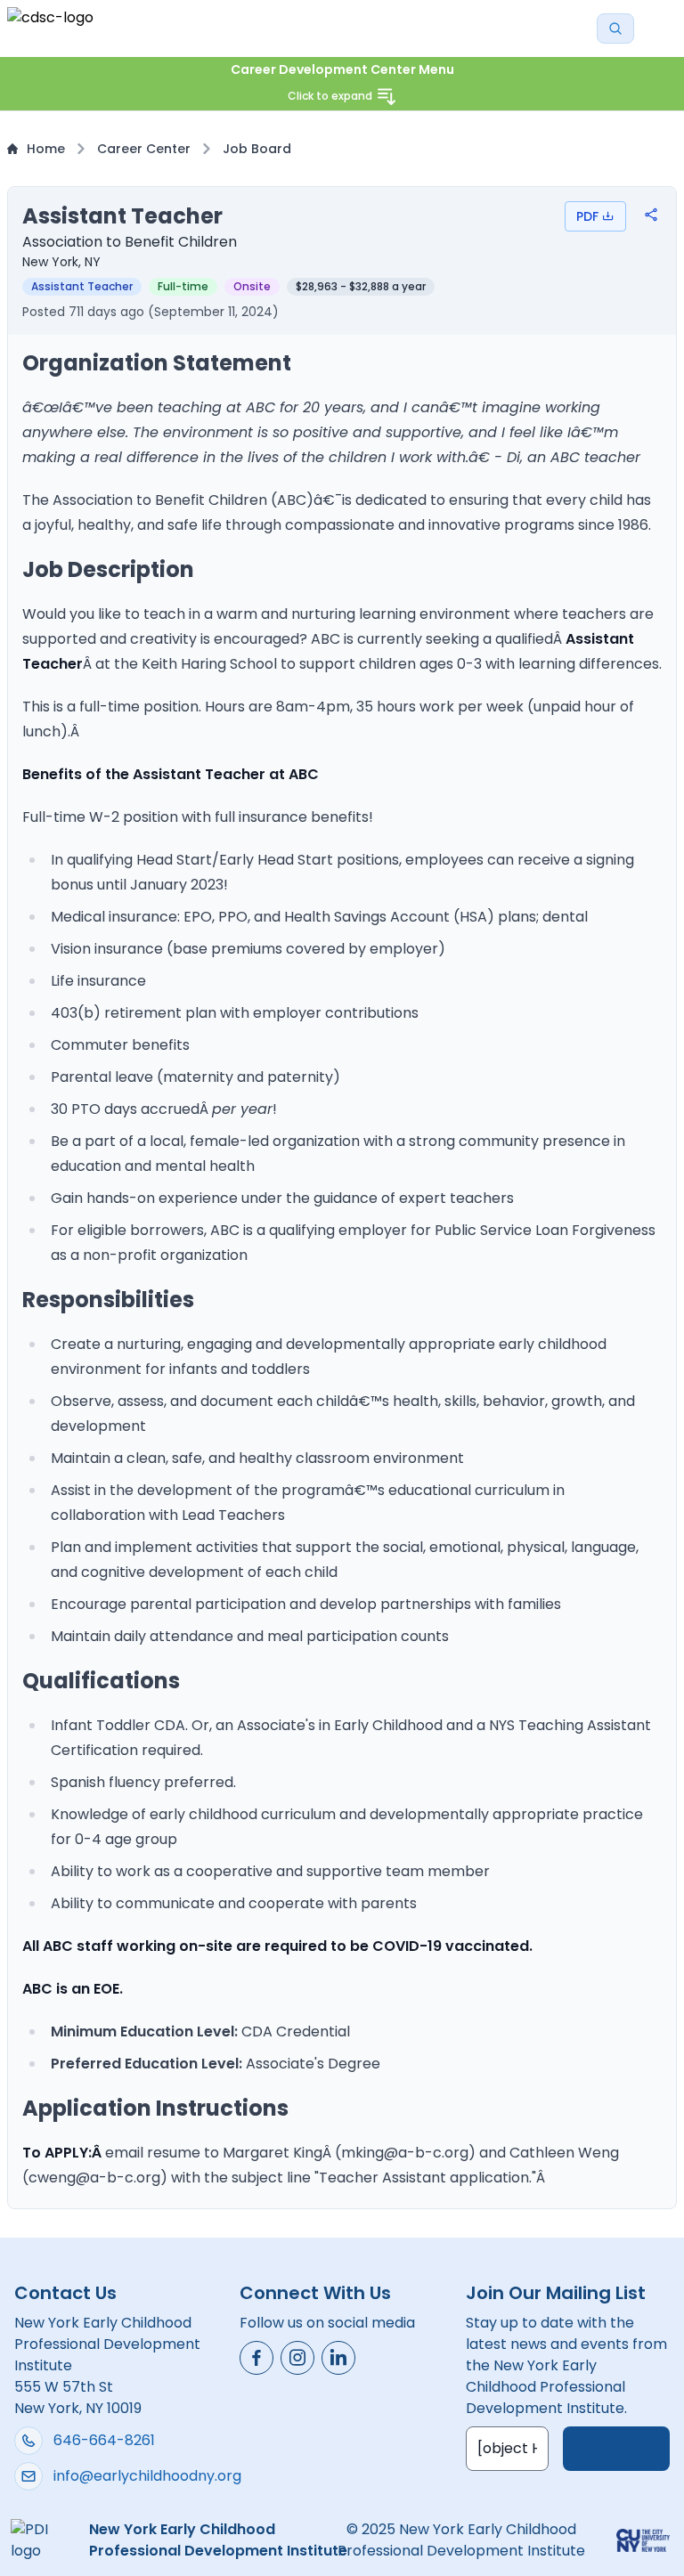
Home (46, 149)
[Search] (615, 28)
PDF (587, 216)
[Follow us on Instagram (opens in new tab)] (297, 2358)
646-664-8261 (104, 2440)
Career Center (144, 149)
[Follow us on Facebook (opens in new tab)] (256, 2358)
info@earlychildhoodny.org (147, 2476)
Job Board (257, 149)
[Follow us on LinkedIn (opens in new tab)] (338, 2358)
